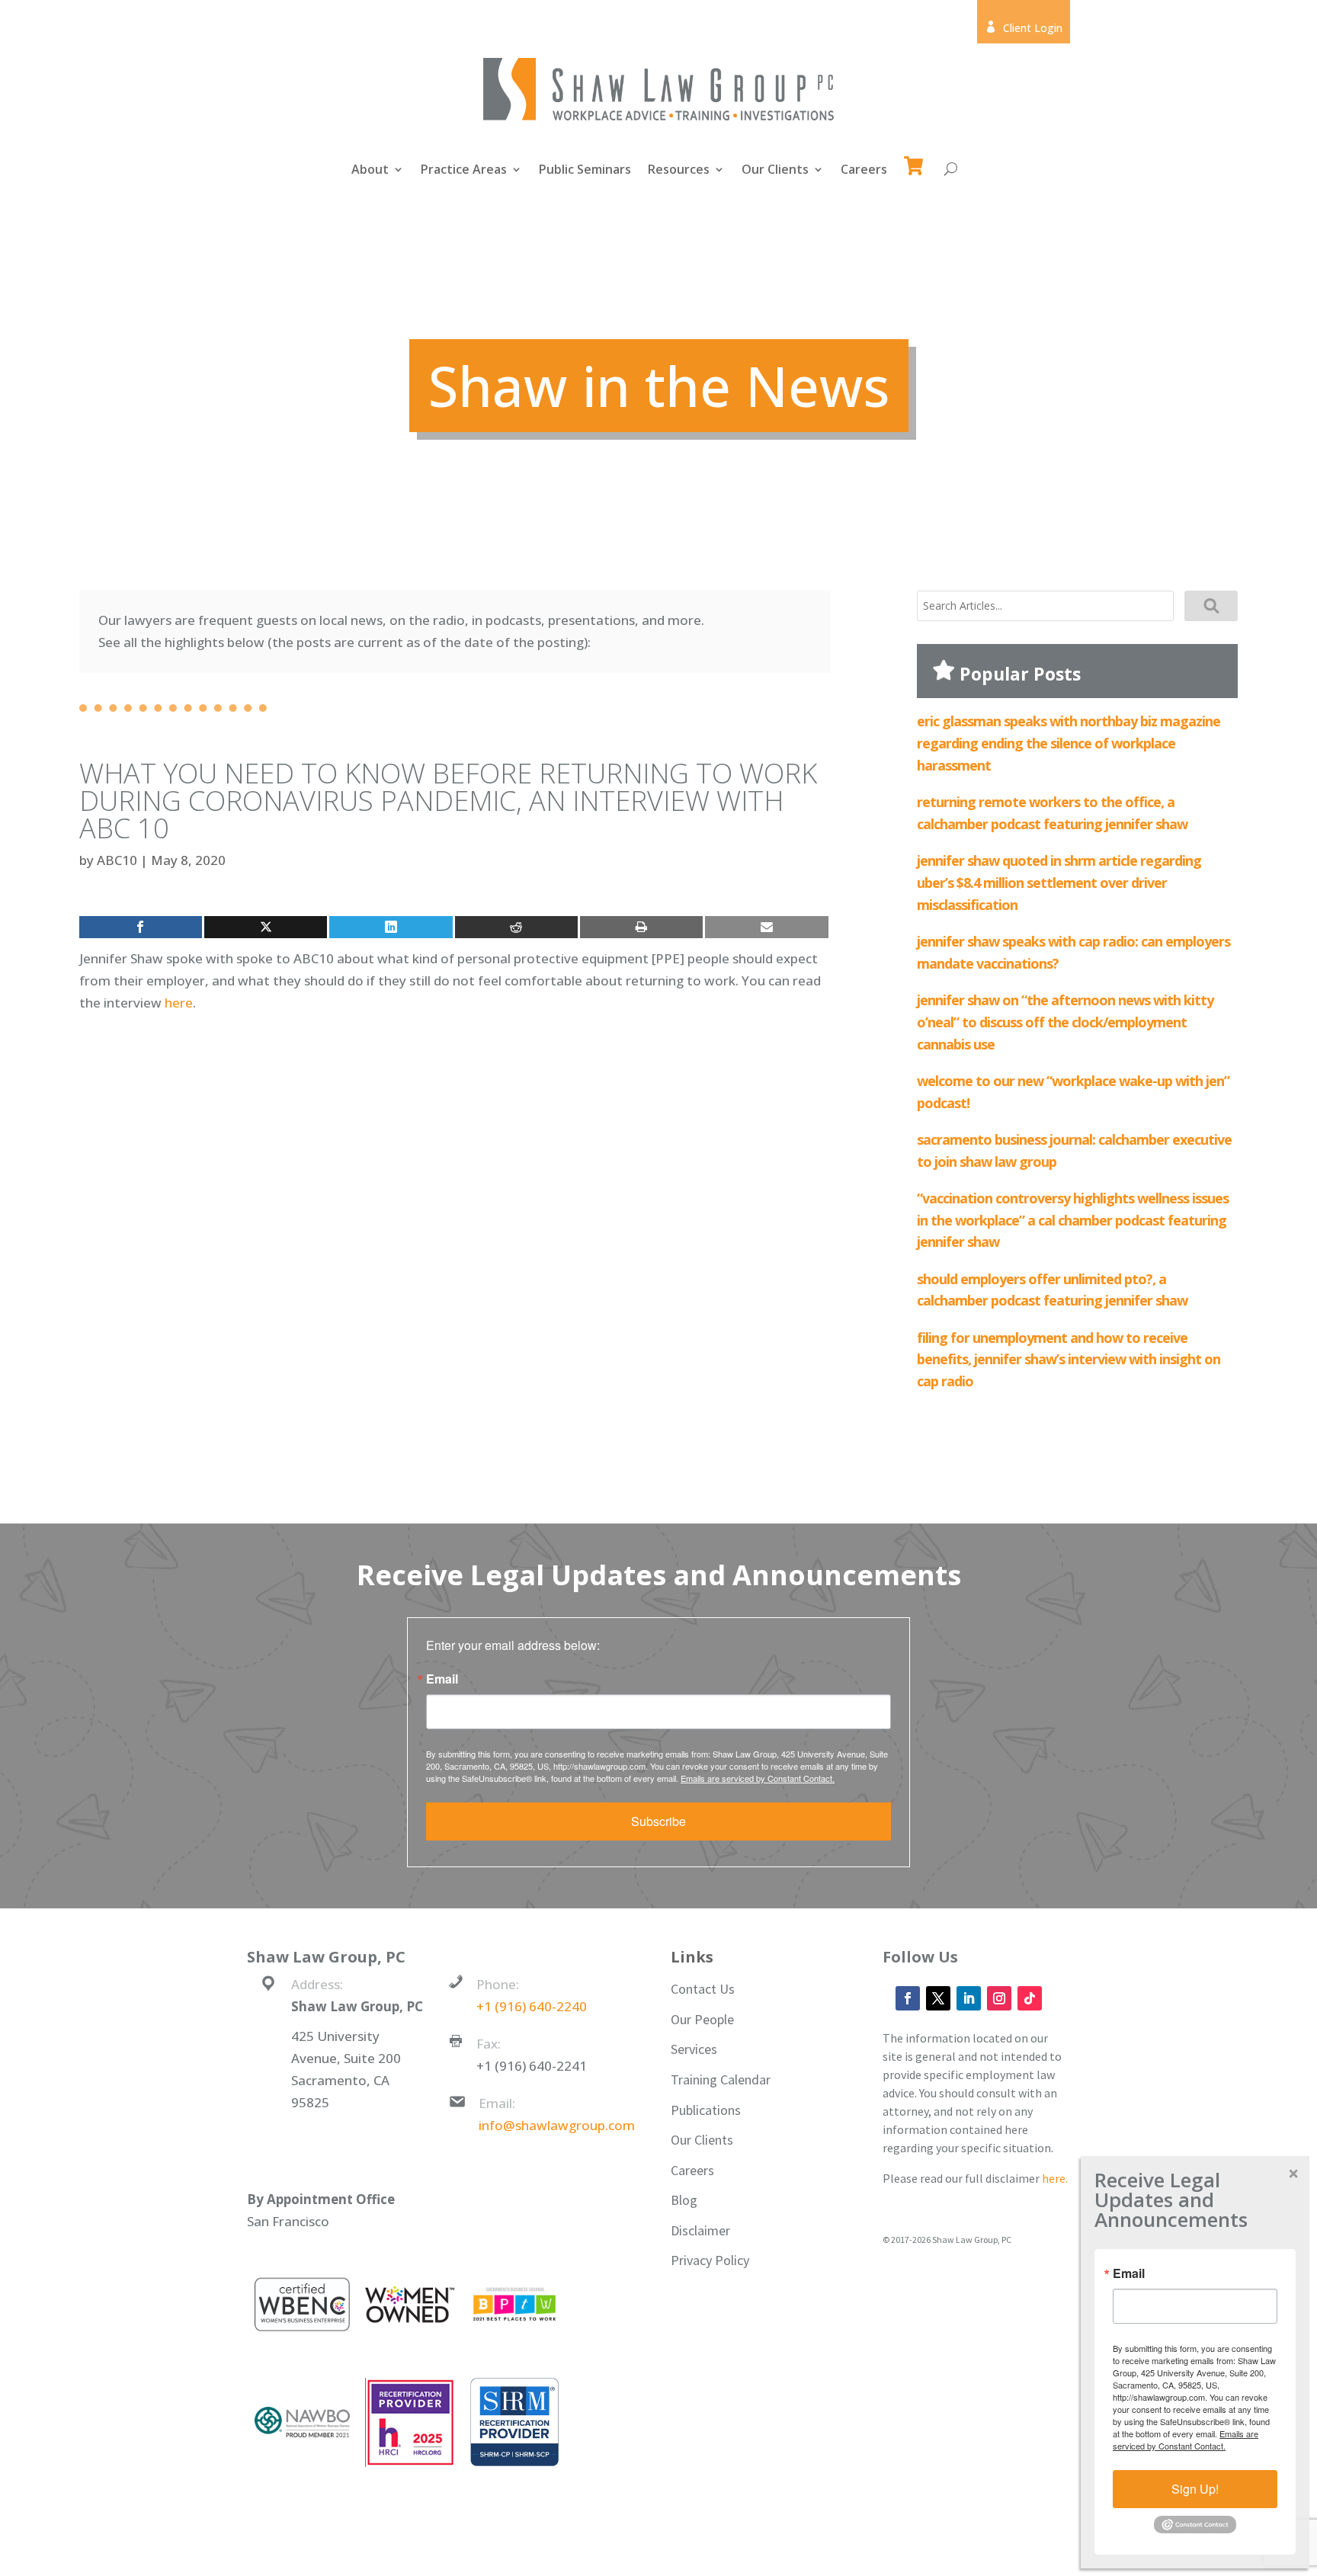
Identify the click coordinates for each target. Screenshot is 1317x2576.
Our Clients (775, 171)
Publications (706, 2110)
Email (442, 1679)
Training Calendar (721, 2079)
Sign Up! (1195, 2489)
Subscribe (658, 1821)
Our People (702, 2019)
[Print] (641, 927)
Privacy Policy (710, 2260)
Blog (684, 2200)
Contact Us (703, 1989)
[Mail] (766, 927)
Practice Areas (464, 171)
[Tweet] (266, 927)
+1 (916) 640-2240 (532, 2006)
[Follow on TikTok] (1030, 1998)
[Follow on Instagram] (999, 1998)
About (370, 171)
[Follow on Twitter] (938, 1998)
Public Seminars (585, 171)
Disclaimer (700, 2230)
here (179, 1003)
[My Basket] (916, 159)
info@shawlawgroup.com (557, 2125)
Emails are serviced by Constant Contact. (758, 1778)
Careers (864, 171)
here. (1055, 2178)
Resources (679, 171)
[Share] (141, 927)
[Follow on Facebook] (908, 1998)
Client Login (1024, 28)
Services (694, 2049)
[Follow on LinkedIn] (969, 1998)
